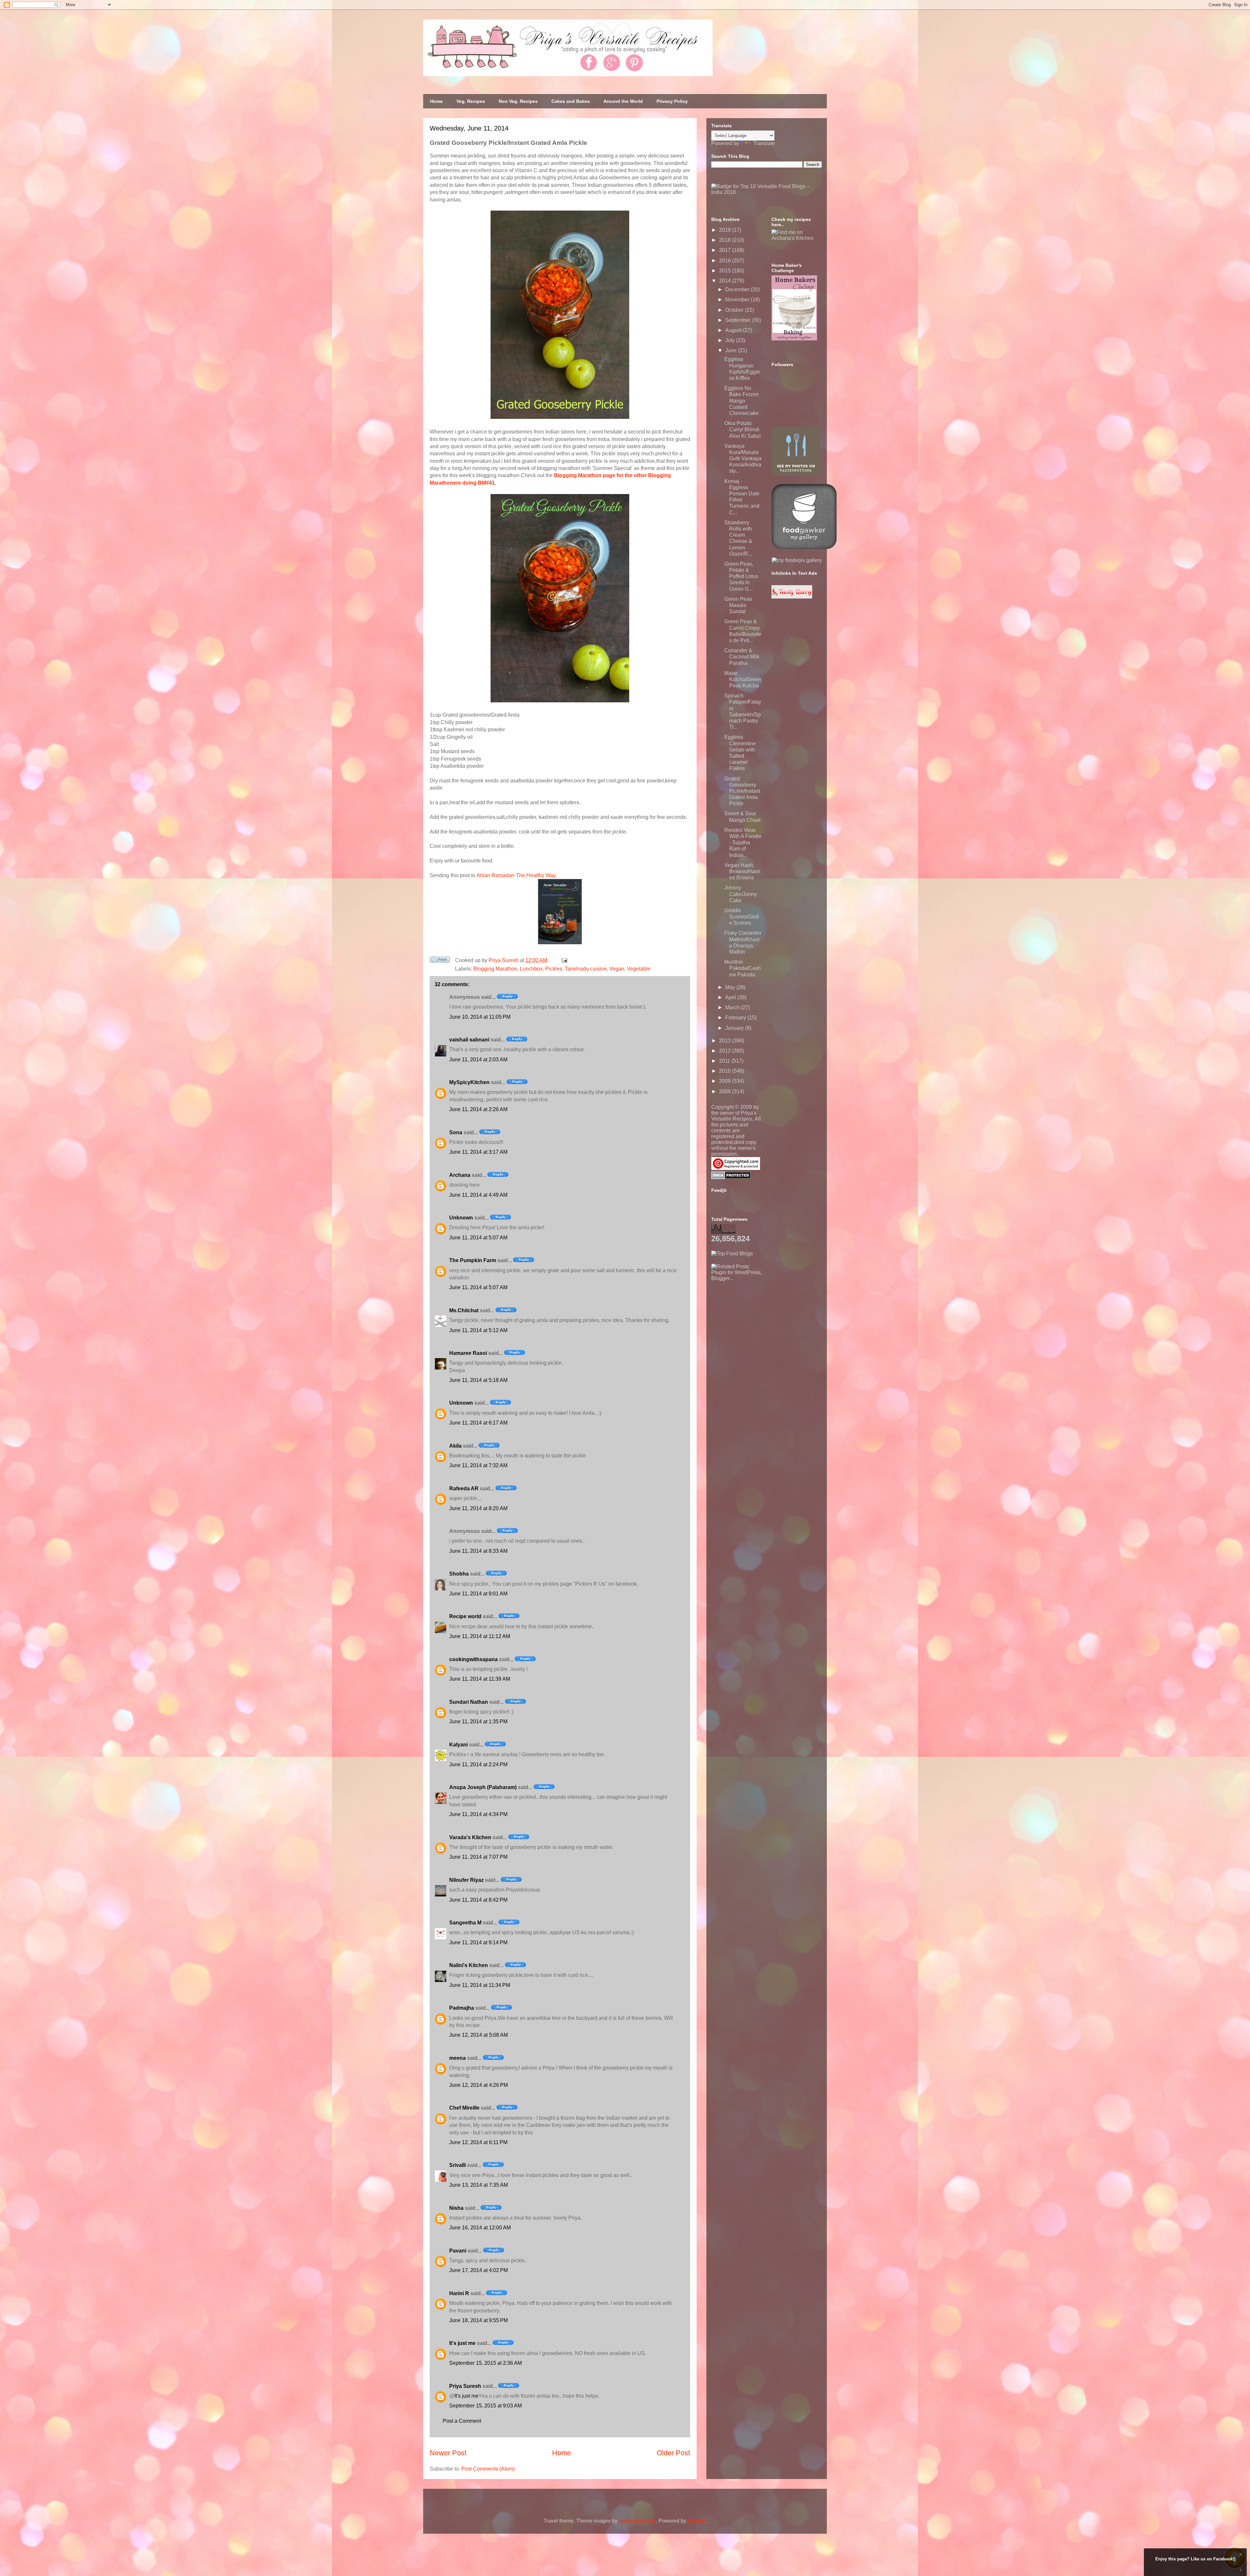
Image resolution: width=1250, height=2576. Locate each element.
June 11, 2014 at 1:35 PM (478, 1722)
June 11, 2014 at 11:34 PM (480, 1985)
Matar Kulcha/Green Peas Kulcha (743, 679)
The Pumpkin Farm (473, 1260)
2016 (726, 261)
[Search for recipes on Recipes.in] (732, 1254)
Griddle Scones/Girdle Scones (742, 917)
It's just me (462, 2343)
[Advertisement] (760, 1322)
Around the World (623, 101)
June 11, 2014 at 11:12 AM (480, 1636)
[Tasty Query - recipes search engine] (792, 597)
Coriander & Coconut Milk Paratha (742, 657)
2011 (725, 1061)
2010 (726, 1071)
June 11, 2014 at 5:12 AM (478, 1330)
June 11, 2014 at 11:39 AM (480, 1679)
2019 (726, 230)
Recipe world (465, 1616)
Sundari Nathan (469, 1702)
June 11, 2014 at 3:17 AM (478, 1152)
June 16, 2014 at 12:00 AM (480, 2228)
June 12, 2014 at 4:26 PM (479, 2085)
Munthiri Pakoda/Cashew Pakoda (743, 968)
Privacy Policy (672, 101)
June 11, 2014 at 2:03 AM (478, 1060)
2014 (726, 281)
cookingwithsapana (473, 1659)
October (735, 310)
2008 (726, 1091)
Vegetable (639, 969)
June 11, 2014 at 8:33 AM (478, 1551)
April (731, 997)
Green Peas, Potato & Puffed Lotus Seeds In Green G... (741, 576)
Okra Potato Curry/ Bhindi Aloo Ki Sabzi (743, 429)
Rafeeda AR (464, 1488)
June (732, 350)
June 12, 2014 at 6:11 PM (478, 2142)
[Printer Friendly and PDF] (440, 961)
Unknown (461, 1218)
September (739, 320)
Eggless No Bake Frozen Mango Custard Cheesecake (742, 401)
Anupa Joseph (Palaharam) (483, 1787)
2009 (726, 1081)
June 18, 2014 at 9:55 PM (479, 2320)
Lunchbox (531, 969)
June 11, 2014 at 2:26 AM (478, 1109)
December (738, 289)
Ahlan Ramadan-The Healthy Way (516, 875)
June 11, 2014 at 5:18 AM (478, 1380)
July (731, 340)
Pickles (554, 969)
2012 (726, 1051)
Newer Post (448, 2453)
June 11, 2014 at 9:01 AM (478, 1594)
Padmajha (462, 2008)
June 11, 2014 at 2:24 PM (478, 1764)
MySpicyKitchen (469, 1082)
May (731, 987)
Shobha (459, 1574)
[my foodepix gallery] (797, 560)
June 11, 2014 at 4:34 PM (478, 1814)
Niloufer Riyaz (466, 1880)
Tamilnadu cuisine (586, 969)
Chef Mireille (464, 2108)
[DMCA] (731, 1177)
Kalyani (458, 1745)
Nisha (456, 2208)
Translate (764, 143)
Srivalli (458, 2165)
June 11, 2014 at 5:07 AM (478, 1238)
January (735, 1028)
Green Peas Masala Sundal (738, 605)
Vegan (617, 969)
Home (436, 101)
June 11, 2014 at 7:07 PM (478, 1857)
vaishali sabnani (469, 1040)
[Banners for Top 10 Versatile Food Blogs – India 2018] (767, 192)
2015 (726, 271)
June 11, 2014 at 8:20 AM (478, 1508)
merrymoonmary (637, 2521)
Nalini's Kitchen (469, 1965)
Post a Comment (462, 2421)
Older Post (673, 2453)
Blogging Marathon (495, 969)
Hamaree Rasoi (468, 1353)
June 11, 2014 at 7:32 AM (478, 1465)
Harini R (459, 2293)
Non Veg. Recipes (518, 101)
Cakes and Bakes (571, 101)
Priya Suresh (465, 2386)
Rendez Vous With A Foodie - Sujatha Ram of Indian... (743, 843)
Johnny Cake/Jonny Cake (741, 894)
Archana (460, 1175)
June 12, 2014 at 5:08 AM (479, 2035)
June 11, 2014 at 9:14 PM (478, 1942)
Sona (456, 1132)
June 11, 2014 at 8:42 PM (478, 1900)
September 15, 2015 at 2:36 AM (486, 2363)
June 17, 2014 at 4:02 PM (479, 2270)
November (738, 300)
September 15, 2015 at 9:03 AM (486, 2406)
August (734, 330)
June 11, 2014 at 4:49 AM (478, 1195)
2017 (726, 250)
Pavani (458, 2251)
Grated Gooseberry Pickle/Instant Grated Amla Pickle (742, 791)
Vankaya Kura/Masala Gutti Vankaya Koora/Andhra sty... (743, 459)
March (733, 1007)
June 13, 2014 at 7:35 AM (479, 2185)
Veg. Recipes (471, 101)
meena (458, 2058)
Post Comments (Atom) (488, 2469)
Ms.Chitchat (464, 1310)
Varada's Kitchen (470, 1837)
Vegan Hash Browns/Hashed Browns (742, 871)
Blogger (696, 2521)
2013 (726, 1041)
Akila (455, 1446)
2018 (726, 240)
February (736, 1018)
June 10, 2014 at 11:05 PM (480, 1017)
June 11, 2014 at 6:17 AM (478, 1423)
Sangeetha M (465, 1923)
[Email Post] (563, 960)
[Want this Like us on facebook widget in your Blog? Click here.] (1241, 2570)
